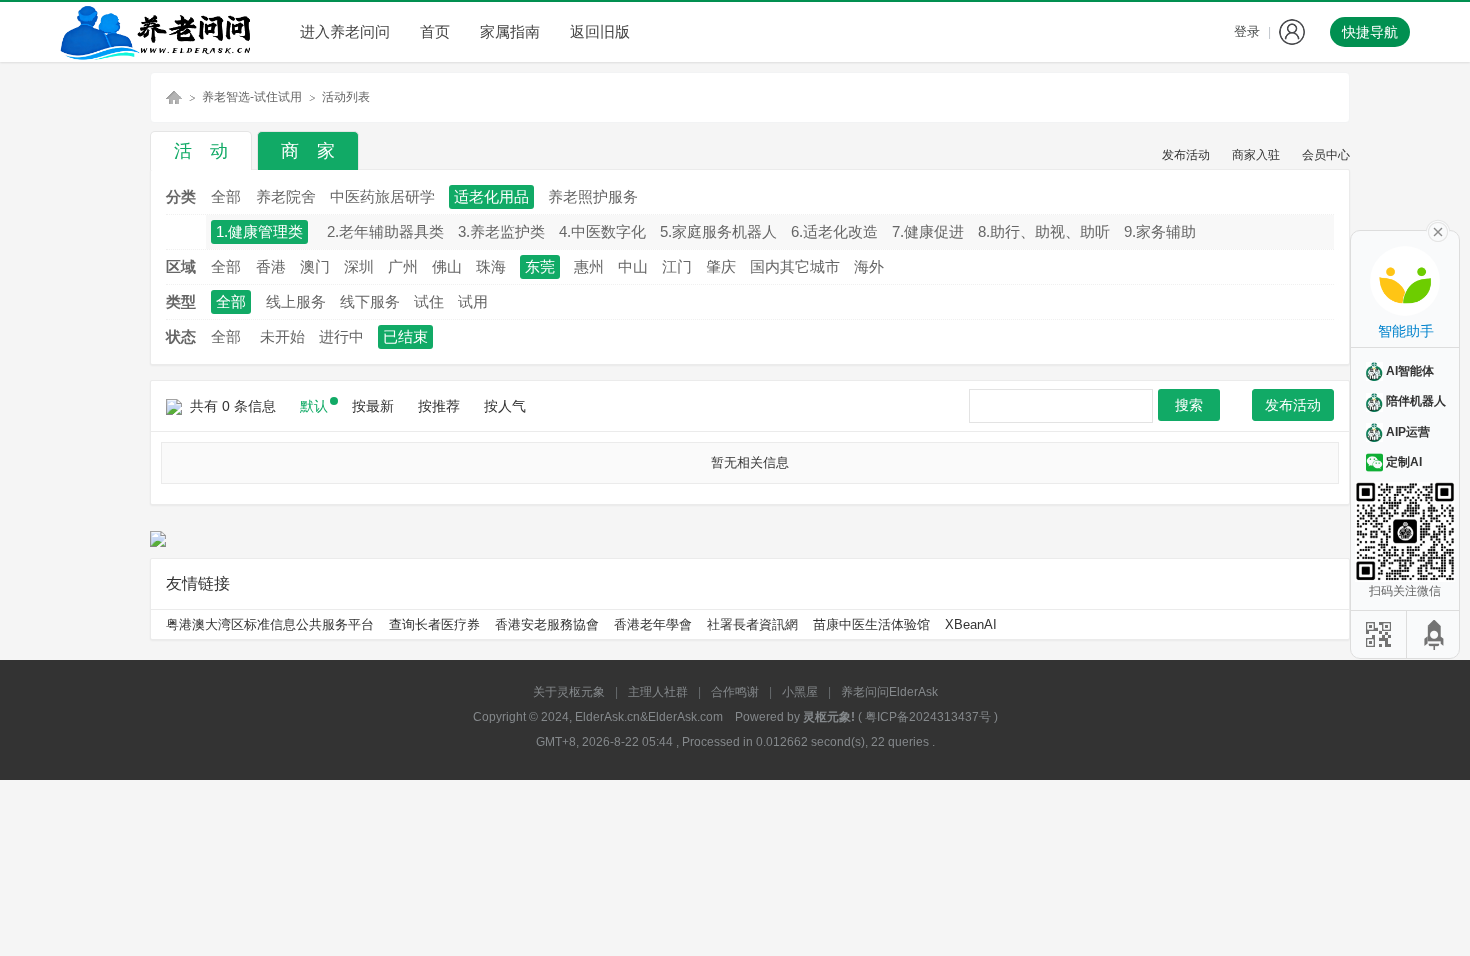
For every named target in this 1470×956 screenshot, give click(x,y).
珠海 (491, 266)
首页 (435, 31)
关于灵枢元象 (569, 692)
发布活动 (1186, 155)
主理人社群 (658, 692)
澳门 (315, 266)
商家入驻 (1256, 155)
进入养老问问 (345, 31)
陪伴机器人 (1416, 401)
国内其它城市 (795, 266)
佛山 (447, 266)
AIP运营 (1408, 432)
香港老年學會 (653, 624)
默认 (314, 406)
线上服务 (296, 301)
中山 (633, 266)
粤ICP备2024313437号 (928, 717)
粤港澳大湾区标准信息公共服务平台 (270, 624)
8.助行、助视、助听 (1044, 231)
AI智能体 (1410, 371)
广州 (403, 266)
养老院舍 (286, 196)
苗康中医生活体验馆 (871, 624)
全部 (226, 196)
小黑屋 (800, 692)
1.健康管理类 (259, 231)
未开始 (282, 336)
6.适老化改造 (834, 231)
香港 (271, 266)
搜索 (1189, 405)
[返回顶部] (1435, 634)
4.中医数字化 (602, 231)
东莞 (540, 266)
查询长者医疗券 (434, 624)
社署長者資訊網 (752, 624)
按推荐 (439, 406)
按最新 (373, 406)
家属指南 (510, 31)
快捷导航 (1370, 32)
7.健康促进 (928, 231)
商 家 (308, 151)
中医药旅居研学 (382, 196)
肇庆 (721, 266)
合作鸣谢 (735, 692)
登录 (1247, 31)
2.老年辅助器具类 (385, 231)
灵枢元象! (829, 717)
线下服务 (370, 301)
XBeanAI (971, 624)
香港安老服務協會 (547, 624)
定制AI (1404, 462)
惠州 (589, 266)
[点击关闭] (1438, 230)
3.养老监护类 (501, 231)
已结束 (405, 336)
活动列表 (346, 97)
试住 (429, 301)
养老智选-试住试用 (252, 97)
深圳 (359, 266)
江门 (677, 266)
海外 (869, 266)
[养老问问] (160, 32)
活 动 (201, 151)
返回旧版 (600, 31)
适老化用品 (491, 196)
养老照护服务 (593, 196)
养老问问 (174, 97)
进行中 (341, 336)
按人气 (505, 406)
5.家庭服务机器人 (718, 231)
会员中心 (1326, 155)
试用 (473, 301)
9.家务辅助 (1160, 231)
